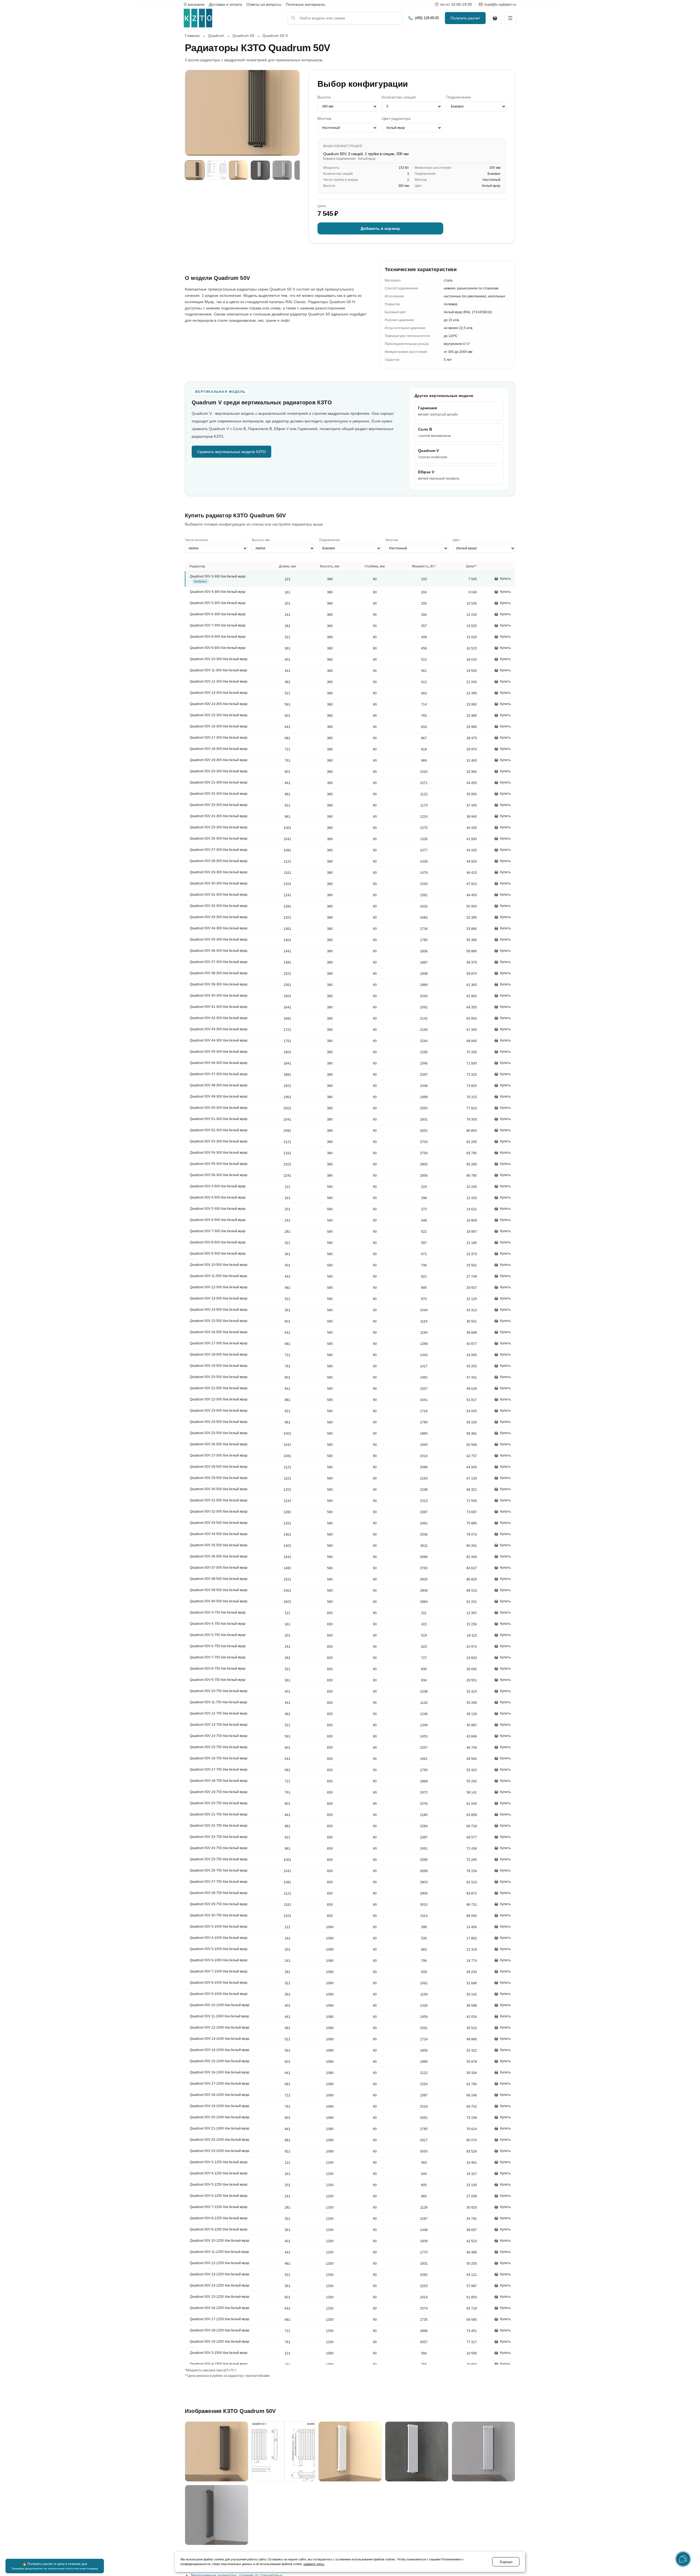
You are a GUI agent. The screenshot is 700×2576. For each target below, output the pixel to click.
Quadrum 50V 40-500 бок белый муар (219, 1602)
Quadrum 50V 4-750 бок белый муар (218, 1624)
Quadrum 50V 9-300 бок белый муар (218, 648)
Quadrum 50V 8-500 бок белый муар (218, 1243)
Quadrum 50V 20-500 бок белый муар (219, 1377)
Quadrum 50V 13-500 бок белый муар (219, 1299)
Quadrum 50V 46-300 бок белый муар (219, 1063)
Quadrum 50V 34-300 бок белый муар (219, 929)
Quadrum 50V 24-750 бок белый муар (219, 1848)
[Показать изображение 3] (238, 170)
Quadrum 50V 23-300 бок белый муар (219, 805)
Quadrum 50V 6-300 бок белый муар (218, 614)
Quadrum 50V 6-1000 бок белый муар (219, 1960)
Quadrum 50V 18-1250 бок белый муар (220, 2331)
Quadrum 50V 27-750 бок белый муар (219, 1882)
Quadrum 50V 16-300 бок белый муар (219, 727)
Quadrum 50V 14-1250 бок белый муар (220, 2286)
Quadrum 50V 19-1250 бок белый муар (220, 2342)
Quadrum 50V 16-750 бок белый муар (219, 1759)
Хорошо (506, 2562)
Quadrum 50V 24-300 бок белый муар (219, 816)
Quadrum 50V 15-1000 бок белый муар (220, 2061)
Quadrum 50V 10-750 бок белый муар (219, 1691)
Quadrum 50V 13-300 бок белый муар (219, 693)
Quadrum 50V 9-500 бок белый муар (218, 1254)
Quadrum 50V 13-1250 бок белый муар (220, 2275)
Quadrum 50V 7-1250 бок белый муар (219, 2207)
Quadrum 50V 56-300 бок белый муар (219, 1175)
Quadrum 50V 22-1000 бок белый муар (220, 2140)
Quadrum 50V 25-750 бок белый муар (219, 1860)
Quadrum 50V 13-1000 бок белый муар (220, 2039)
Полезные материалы (305, 4)
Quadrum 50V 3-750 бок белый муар (218, 1613)
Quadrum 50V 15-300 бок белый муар (219, 715)
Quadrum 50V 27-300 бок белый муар (219, 850)
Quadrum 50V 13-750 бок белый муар (219, 1725)
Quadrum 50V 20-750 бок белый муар (219, 1803)
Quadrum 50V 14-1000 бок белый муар (220, 2050)
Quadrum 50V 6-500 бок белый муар (218, 1220)
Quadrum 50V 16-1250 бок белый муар (220, 2308)
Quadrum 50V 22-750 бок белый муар (219, 1826)
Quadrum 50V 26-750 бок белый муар (219, 1871)
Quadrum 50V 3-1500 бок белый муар (219, 2353)
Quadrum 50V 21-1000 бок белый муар (220, 2129)
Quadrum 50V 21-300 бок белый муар (219, 783)
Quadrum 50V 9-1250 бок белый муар (219, 2230)
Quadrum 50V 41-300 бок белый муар (219, 1007)
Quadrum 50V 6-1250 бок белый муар (219, 2196)
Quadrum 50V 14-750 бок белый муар (219, 1736)
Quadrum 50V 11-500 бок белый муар (218, 1276)
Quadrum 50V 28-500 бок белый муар (219, 1467)
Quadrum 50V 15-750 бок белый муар (219, 1747)
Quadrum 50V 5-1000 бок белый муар (219, 1949)
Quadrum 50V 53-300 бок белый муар (219, 1142)
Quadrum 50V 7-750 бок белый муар (218, 1658)
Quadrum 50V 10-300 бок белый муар (219, 659)
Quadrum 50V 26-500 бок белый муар (219, 1444)
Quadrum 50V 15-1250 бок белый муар (220, 2297)
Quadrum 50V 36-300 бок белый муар (219, 951)
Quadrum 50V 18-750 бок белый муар (219, 1781)
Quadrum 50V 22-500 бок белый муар (219, 1400)
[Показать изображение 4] (260, 170)
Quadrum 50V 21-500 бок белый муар (219, 1388)
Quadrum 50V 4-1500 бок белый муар (219, 2364)
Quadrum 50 (243, 36)
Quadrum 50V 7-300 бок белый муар (218, 626)
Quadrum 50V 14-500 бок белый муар (219, 1310)
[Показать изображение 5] (282, 170)
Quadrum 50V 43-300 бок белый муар (219, 1029)
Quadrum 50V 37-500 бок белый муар (219, 1568)
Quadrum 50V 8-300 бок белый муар (218, 637)
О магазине (194, 4)
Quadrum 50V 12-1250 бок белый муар (220, 2263)
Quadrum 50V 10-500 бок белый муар (219, 1265)
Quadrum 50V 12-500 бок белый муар (219, 1287)
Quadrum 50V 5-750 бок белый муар (218, 1635)
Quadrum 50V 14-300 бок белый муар (219, 704)
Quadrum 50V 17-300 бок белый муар (219, 738)
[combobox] (345, 18)
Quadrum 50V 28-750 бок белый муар (219, 1893)
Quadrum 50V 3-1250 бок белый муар (219, 2162)
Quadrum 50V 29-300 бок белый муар (219, 872)
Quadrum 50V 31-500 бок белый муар (219, 1501)
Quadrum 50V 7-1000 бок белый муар (219, 1972)
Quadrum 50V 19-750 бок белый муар (219, 1792)
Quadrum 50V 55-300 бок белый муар (219, 1164)
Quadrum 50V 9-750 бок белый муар (218, 1680)
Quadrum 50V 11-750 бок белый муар (218, 1702)
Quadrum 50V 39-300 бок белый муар (219, 985)
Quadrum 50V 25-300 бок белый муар (219, 828)
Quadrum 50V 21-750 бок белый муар (219, 1815)
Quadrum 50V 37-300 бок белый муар (219, 962)
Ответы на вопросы (264, 4)
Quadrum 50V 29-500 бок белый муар (219, 1478)
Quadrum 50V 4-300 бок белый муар (218, 592)
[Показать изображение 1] (195, 170)
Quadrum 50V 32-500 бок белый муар (219, 1512)
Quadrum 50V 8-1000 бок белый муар (219, 1983)
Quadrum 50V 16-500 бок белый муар (219, 1332)
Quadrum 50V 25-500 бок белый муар (219, 1433)
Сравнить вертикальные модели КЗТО (231, 452)
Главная (192, 36)
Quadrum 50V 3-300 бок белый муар (218, 576)
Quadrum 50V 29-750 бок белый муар (219, 1904)
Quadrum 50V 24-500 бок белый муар (219, 1422)
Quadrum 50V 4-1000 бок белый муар (219, 1938)
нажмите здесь (314, 2564)
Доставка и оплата (225, 4)
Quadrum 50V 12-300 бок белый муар (219, 682)
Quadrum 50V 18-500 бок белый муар (219, 1355)
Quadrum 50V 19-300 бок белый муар (219, 760)
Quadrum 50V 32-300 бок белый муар (219, 906)
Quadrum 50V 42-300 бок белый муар (219, 1018)
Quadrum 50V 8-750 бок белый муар (218, 1669)
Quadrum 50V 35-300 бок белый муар (219, 940)
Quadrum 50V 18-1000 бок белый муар (220, 2095)
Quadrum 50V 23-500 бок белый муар (219, 1411)
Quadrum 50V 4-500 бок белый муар (218, 1198)
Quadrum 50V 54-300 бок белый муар (219, 1153)
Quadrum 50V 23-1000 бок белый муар (220, 2151)
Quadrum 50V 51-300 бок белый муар (219, 1119)
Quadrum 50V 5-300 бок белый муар (218, 603)
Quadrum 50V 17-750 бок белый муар (219, 1770)
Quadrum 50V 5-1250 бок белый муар (219, 2185)
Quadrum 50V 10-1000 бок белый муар (220, 2005)
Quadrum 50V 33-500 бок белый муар (219, 1523)
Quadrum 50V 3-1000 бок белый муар (219, 1927)
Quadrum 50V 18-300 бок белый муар (219, 749)
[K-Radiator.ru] (198, 18)
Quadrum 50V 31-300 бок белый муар (219, 895)
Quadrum (216, 36)
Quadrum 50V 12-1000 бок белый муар (220, 2028)
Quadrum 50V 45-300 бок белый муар (219, 1052)
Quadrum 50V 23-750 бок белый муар (219, 1837)
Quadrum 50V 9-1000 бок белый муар (219, 1994)
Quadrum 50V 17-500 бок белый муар (219, 1344)
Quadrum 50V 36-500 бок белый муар (219, 1557)
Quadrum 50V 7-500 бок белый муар (218, 1231)
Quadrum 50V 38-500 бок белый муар (219, 1579)
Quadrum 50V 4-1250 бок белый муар (219, 2174)
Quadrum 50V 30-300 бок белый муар (219, 884)
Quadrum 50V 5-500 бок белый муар (218, 1209)
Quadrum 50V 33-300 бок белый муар (219, 917)
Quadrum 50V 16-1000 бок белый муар (220, 2073)
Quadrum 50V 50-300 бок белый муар (219, 1108)
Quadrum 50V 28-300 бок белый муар (219, 861)
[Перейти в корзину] (495, 18)
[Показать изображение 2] (217, 170)
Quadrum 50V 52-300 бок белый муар (219, 1130)
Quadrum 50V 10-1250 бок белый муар (220, 2241)
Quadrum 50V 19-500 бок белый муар (219, 1366)
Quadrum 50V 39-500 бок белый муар (219, 1590)
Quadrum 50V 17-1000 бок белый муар (220, 2084)
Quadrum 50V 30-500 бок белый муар (219, 1489)
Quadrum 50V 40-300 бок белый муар (219, 996)
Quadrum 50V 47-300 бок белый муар (219, 1074)
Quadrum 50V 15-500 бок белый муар (219, 1321)
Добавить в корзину (380, 228)
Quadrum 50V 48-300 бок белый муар (219, 1086)
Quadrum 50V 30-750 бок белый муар (219, 1916)
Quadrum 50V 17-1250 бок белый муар (220, 2319)
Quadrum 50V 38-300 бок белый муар (219, 973)
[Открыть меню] (510, 18)
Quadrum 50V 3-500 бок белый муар (218, 1187)
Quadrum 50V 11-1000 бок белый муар (219, 2017)
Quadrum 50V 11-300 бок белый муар (218, 671)
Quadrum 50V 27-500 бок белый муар (219, 1456)
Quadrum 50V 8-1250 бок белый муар (219, 2218)
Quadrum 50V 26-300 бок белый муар (219, 839)
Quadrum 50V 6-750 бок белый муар (218, 1646)
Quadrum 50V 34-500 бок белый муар (219, 1534)
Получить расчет (465, 18)
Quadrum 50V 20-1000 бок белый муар (220, 2117)
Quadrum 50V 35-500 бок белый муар (219, 1545)
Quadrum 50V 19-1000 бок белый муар (220, 2106)
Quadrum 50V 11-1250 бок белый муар (219, 2252)
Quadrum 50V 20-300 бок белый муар (219, 771)
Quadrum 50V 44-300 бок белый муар (219, 1041)
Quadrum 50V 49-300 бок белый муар (219, 1097)
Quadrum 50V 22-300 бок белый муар (219, 794)
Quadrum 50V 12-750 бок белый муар (219, 1714)
